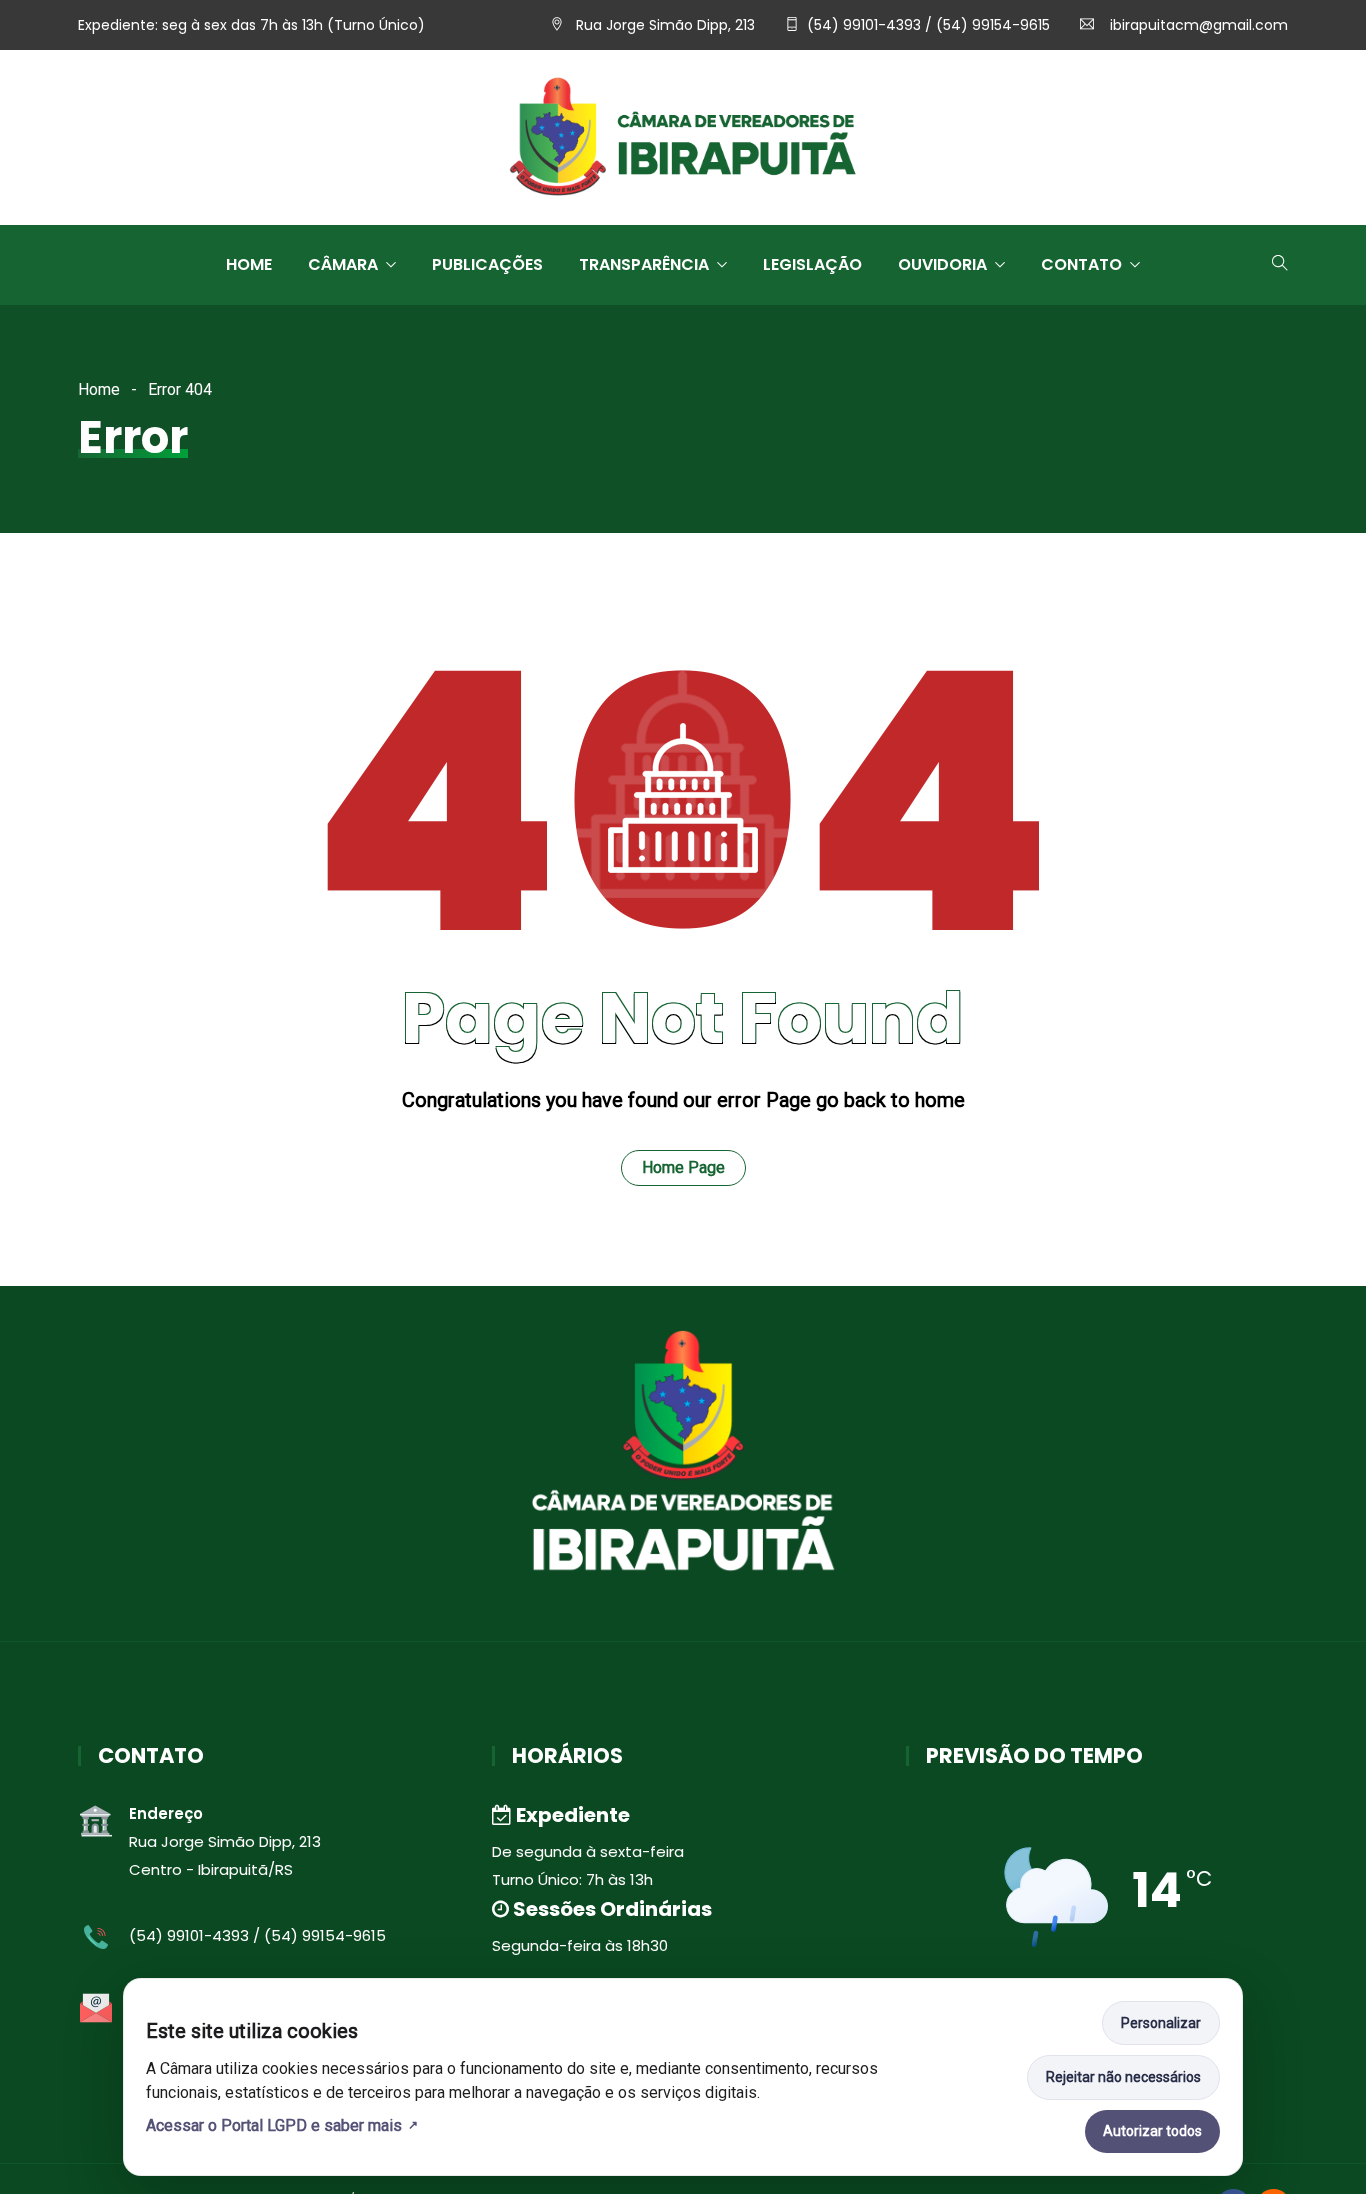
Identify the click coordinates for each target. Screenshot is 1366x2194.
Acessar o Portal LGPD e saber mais (274, 2125)
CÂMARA (343, 264)
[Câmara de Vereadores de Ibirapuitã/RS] (683, 139)
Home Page (683, 1167)
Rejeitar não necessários (1123, 2077)
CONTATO (1081, 264)
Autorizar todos (1152, 2131)
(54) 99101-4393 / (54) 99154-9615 (928, 25)
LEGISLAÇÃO (812, 264)
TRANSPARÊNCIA (644, 264)
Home (249, 264)
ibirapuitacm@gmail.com (1197, 25)
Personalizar (1161, 2023)
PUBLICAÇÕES (487, 264)
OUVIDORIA (942, 264)
